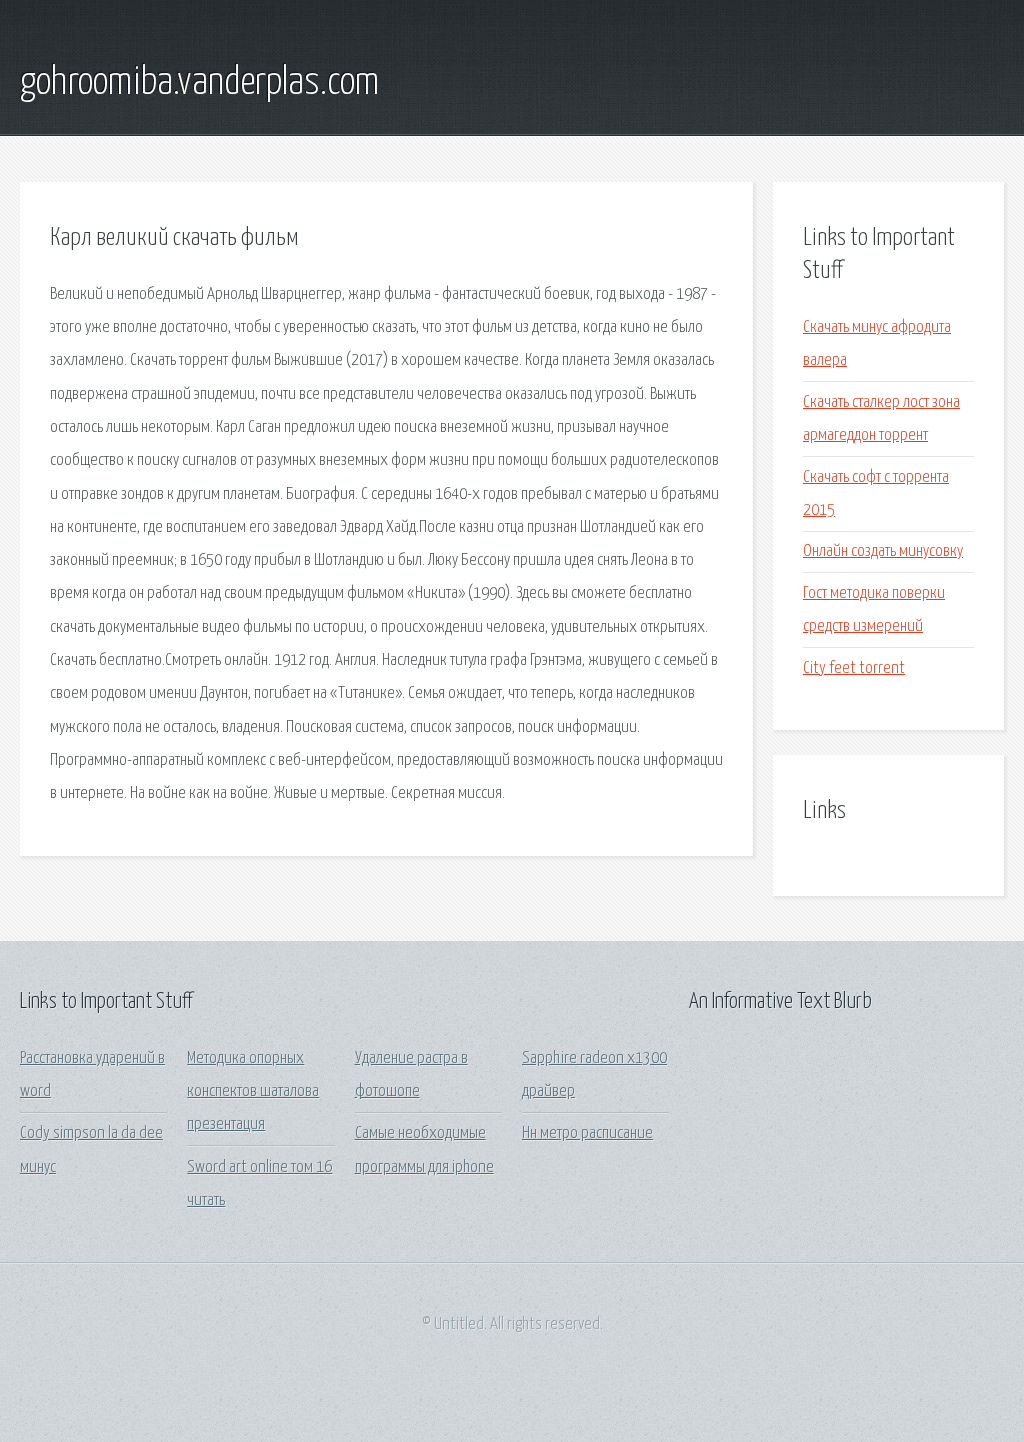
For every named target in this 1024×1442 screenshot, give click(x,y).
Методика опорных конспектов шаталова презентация (253, 1092)
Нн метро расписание (587, 1133)
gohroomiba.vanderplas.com (199, 83)
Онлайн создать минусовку (883, 551)
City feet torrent (854, 668)
